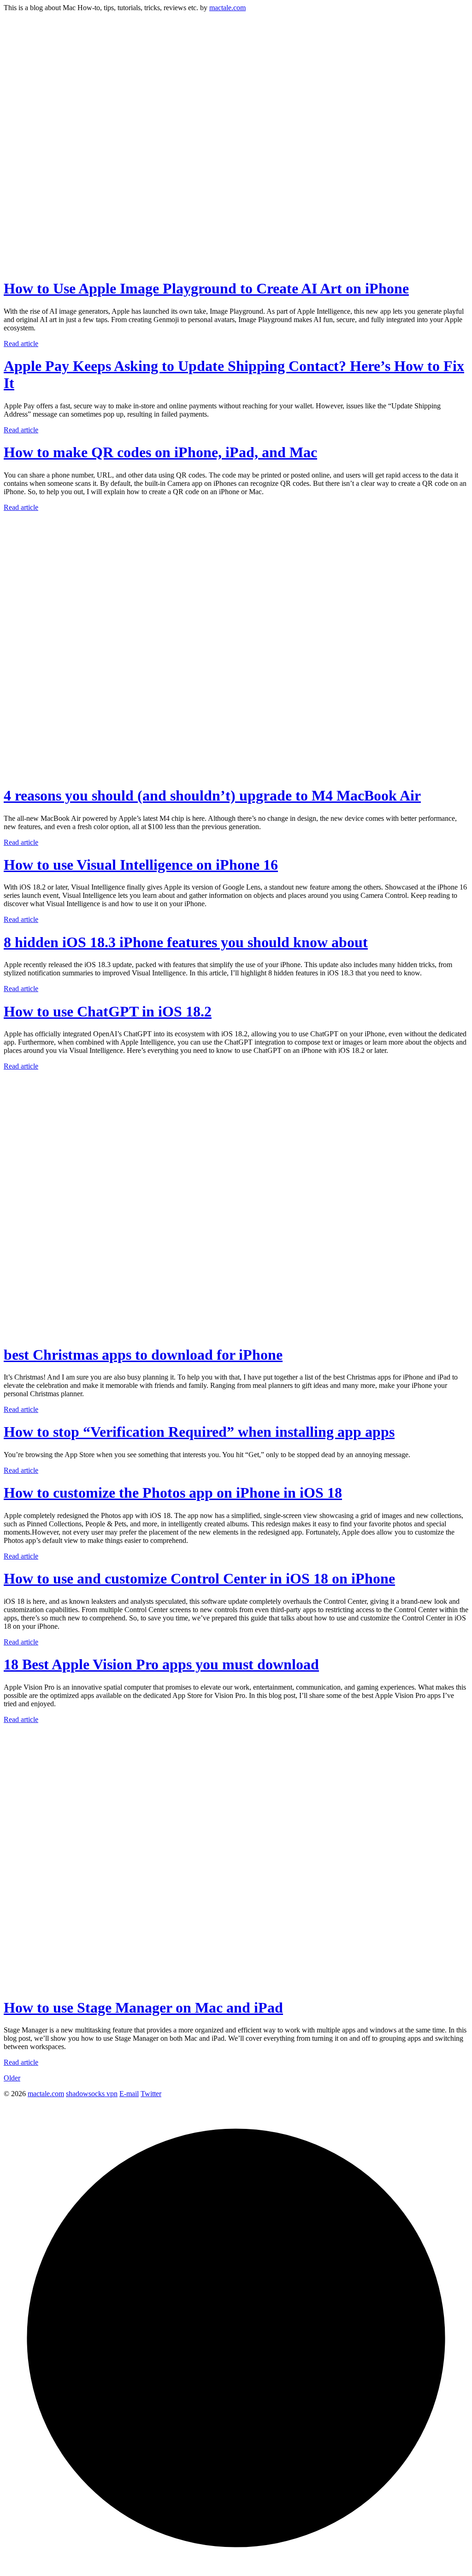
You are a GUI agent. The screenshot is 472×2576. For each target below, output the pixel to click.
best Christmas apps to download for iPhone (143, 1355)
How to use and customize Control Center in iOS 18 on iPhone (199, 1578)
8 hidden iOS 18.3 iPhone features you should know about (186, 942)
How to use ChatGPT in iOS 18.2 (108, 1011)
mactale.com (227, 8)
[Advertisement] (236, 77)
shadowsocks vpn (92, 2094)
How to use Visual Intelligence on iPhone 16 (141, 865)
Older (12, 2078)
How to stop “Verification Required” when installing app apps (199, 1432)
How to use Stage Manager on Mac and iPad (143, 2008)
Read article (21, 344)
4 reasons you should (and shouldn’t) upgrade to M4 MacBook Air (212, 795)
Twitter (151, 2094)
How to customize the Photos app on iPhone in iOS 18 (173, 1493)
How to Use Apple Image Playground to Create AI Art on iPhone (206, 288)
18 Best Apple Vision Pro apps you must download (161, 1664)
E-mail (129, 2094)
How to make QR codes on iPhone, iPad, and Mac (160, 452)
